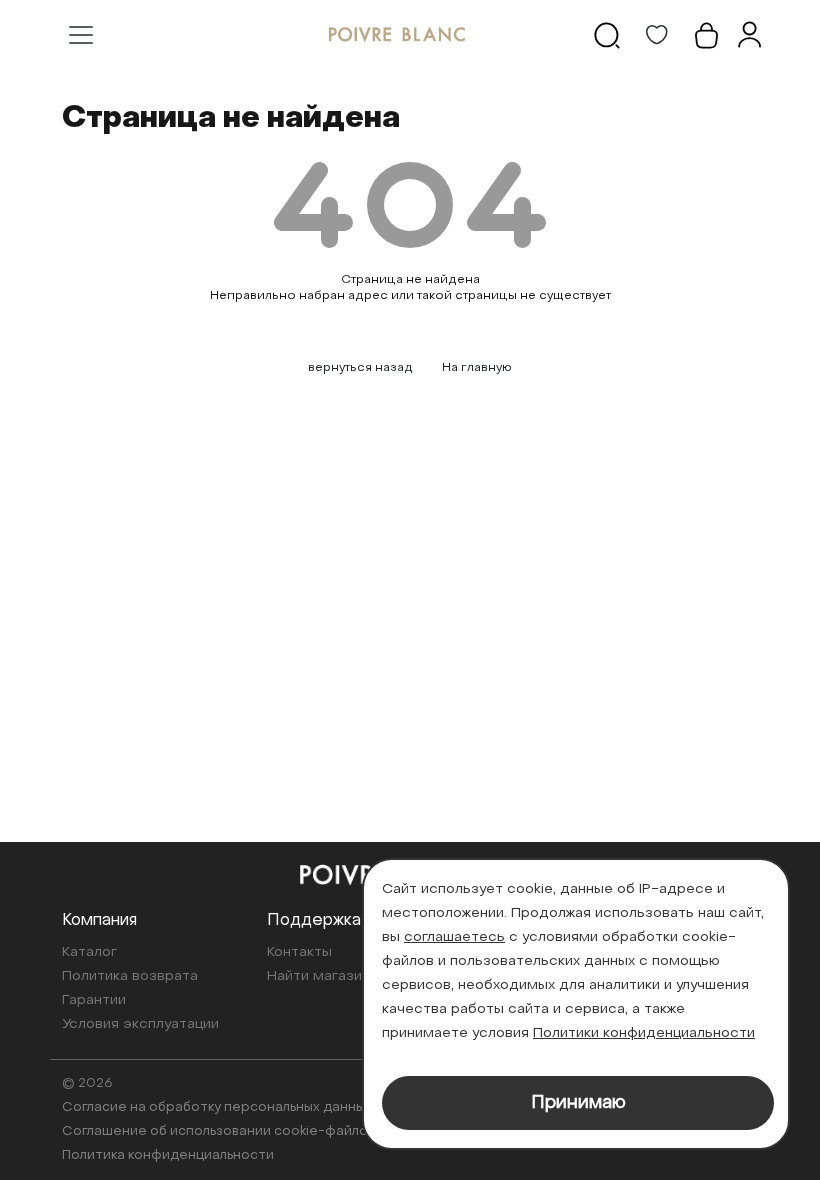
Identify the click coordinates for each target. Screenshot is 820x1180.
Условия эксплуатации (140, 1024)
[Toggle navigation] (81, 35)
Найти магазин (318, 976)
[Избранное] (657, 35)
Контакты (299, 952)
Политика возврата (130, 976)
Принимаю (578, 1103)
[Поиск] (607, 35)
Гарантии (94, 1000)
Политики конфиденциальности (644, 1033)
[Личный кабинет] (749, 35)
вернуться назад (360, 368)
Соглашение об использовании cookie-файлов (218, 1131)
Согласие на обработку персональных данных (217, 1107)
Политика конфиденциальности (168, 1155)
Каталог (89, 952)
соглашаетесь (454, 937)
